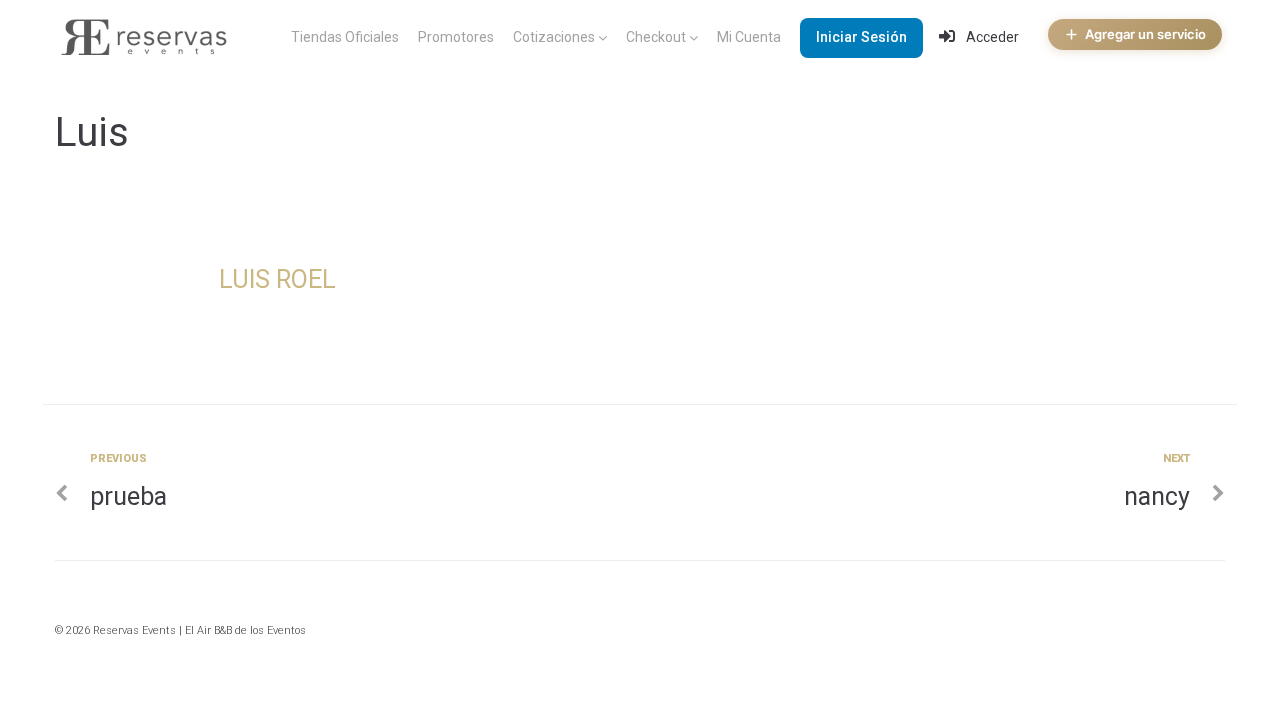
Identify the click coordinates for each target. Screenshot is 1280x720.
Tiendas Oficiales (345, 37)
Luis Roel (277, 279)
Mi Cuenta (749, 37)
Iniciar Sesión (861, 37)
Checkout (656, 37)
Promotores (456, 37)
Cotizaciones (554, 37)
